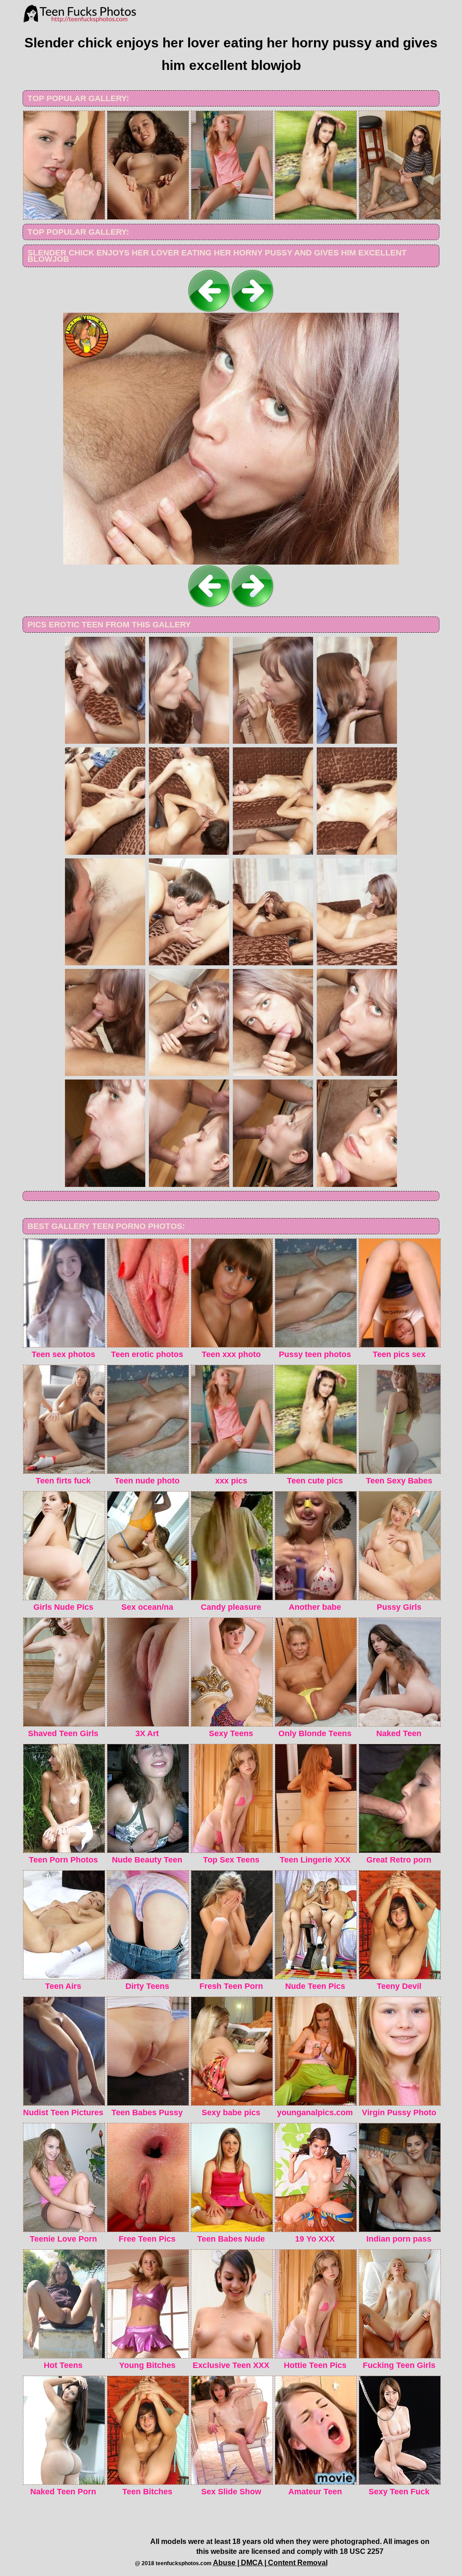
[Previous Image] (209, 310)
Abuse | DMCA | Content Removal (270, 2563)
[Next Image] (253, 310)
